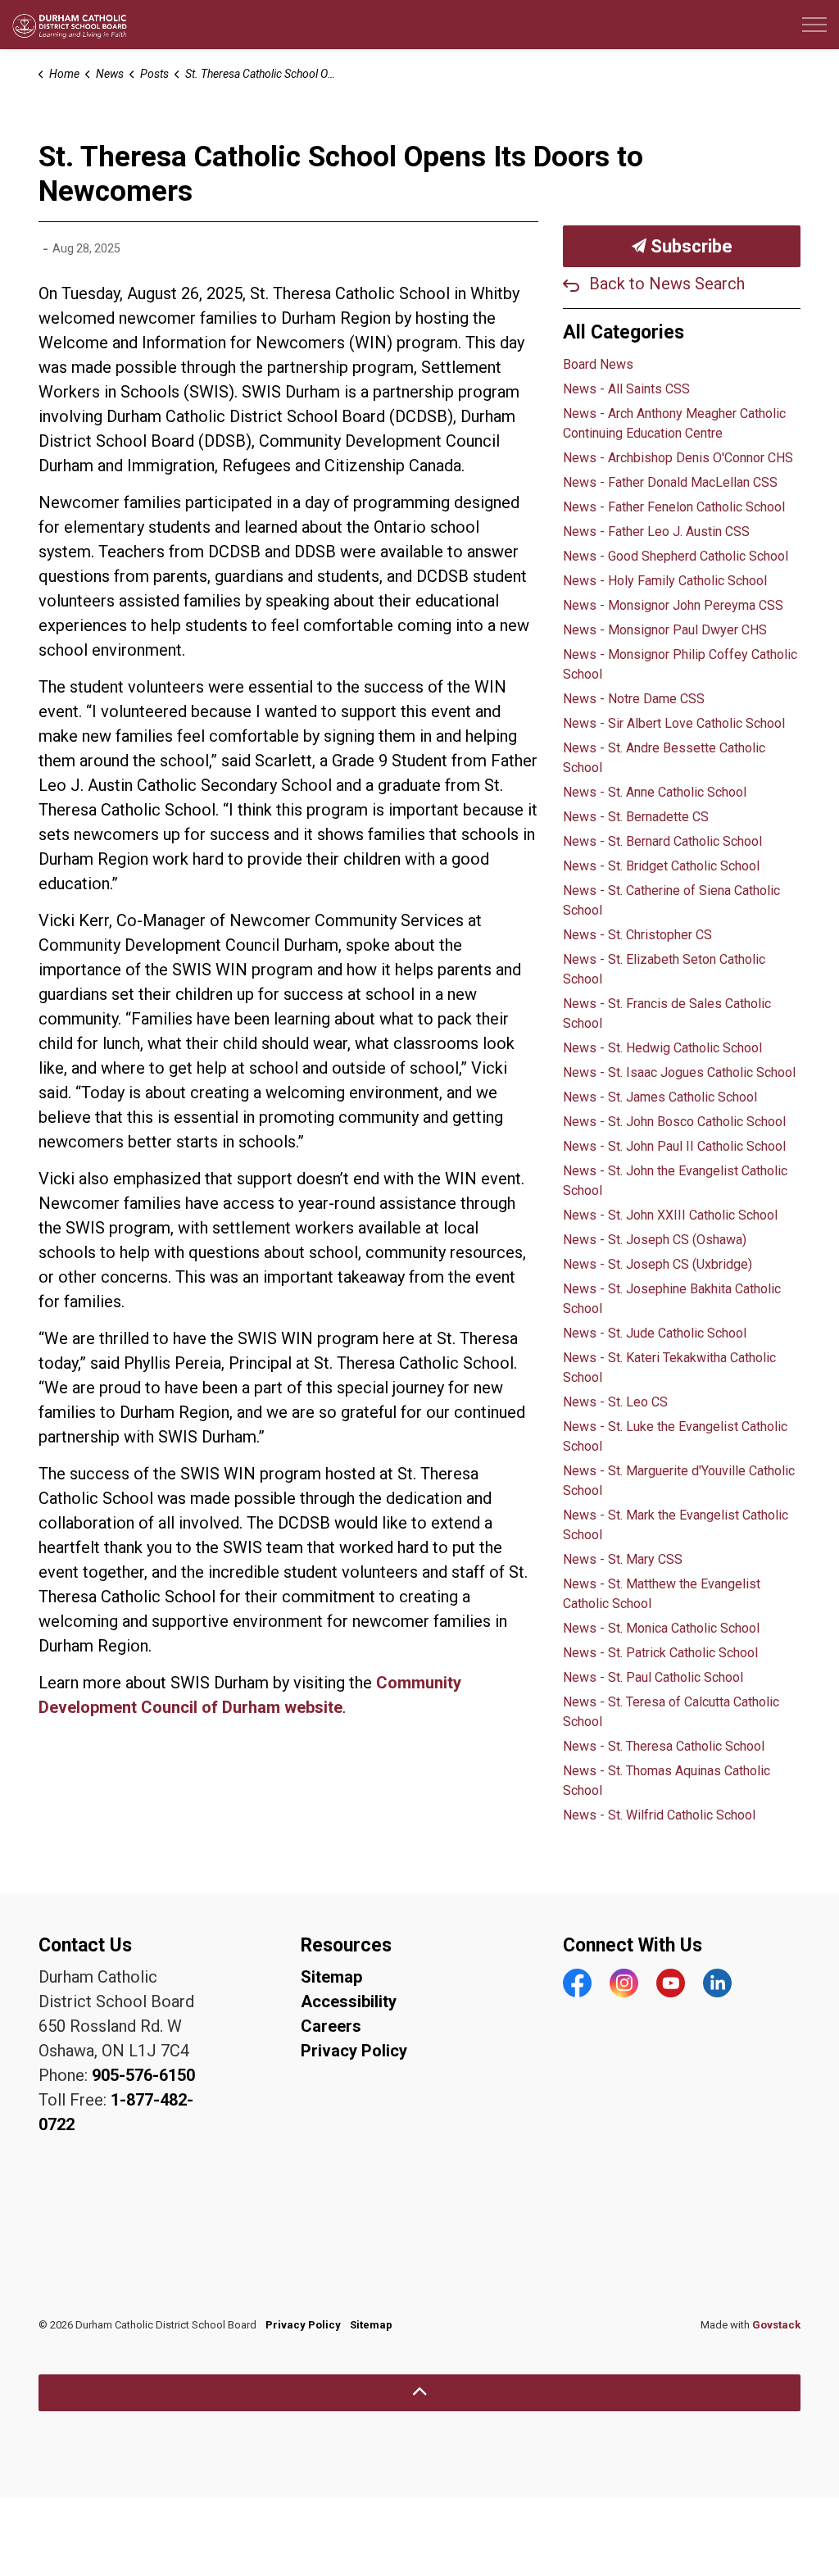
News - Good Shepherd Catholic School (676, 556)
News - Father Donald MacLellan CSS (670, 482)
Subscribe (689, 246)
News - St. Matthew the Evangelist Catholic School (662, 1594)
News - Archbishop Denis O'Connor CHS (678, 458)
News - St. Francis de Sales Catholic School (667, 1013)
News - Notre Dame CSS (634, 699)
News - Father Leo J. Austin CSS (656, 532)
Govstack (776, 2325)
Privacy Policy (354, 2051)
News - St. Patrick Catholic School (660, 1653)
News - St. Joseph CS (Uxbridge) (658, 1264)
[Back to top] (419, 2393)
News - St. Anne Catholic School (655, 792)
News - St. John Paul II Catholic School (674, 1146)
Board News (598, 364)
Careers (331, 2026)
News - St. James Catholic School (660, 1097)
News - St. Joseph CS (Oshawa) (655, 1240)
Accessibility (349, 2001)
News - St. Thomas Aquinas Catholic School (667, 1781)
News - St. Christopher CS (637, 935)
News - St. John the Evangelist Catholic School (675, 1181)
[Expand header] (814, 25)
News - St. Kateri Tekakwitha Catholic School (669, 1368)
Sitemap (331, 1977)
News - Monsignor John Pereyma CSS (673, 605)
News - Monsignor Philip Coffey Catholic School (680, 664)
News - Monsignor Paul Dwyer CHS (665, 630)
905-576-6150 (143, 2075)
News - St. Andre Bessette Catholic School (664, 758)
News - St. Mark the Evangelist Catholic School (676, 1525)
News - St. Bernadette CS (636, 817)
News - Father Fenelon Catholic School (674, 507)
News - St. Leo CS (615, 1402)
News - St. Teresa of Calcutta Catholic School (671, 1712)
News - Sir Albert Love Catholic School (674, 723)
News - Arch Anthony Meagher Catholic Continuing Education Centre (674, 423)
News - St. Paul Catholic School (653, 1677)
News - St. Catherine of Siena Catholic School (671, 900)
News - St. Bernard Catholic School (662, 841)
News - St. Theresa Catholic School (664, 1746)
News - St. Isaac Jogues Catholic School (679, 1072)
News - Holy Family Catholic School (665, 581)
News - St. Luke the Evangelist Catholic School (675, 1436)
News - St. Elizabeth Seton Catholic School (664, 969)
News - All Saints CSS (626, 389)
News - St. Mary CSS (623, 1559)
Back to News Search (667, 284)
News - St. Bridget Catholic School (661, 866)
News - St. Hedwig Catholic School (662, 1048)
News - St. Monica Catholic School (661, 1628)
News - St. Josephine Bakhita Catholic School (672, 1299)
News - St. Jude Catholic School (655, 1333)
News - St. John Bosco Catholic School (674, 1122)
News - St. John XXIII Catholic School (670, 1215)
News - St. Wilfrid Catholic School (659, 1815)
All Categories (624, 332)
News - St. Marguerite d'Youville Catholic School (679, 1481)
